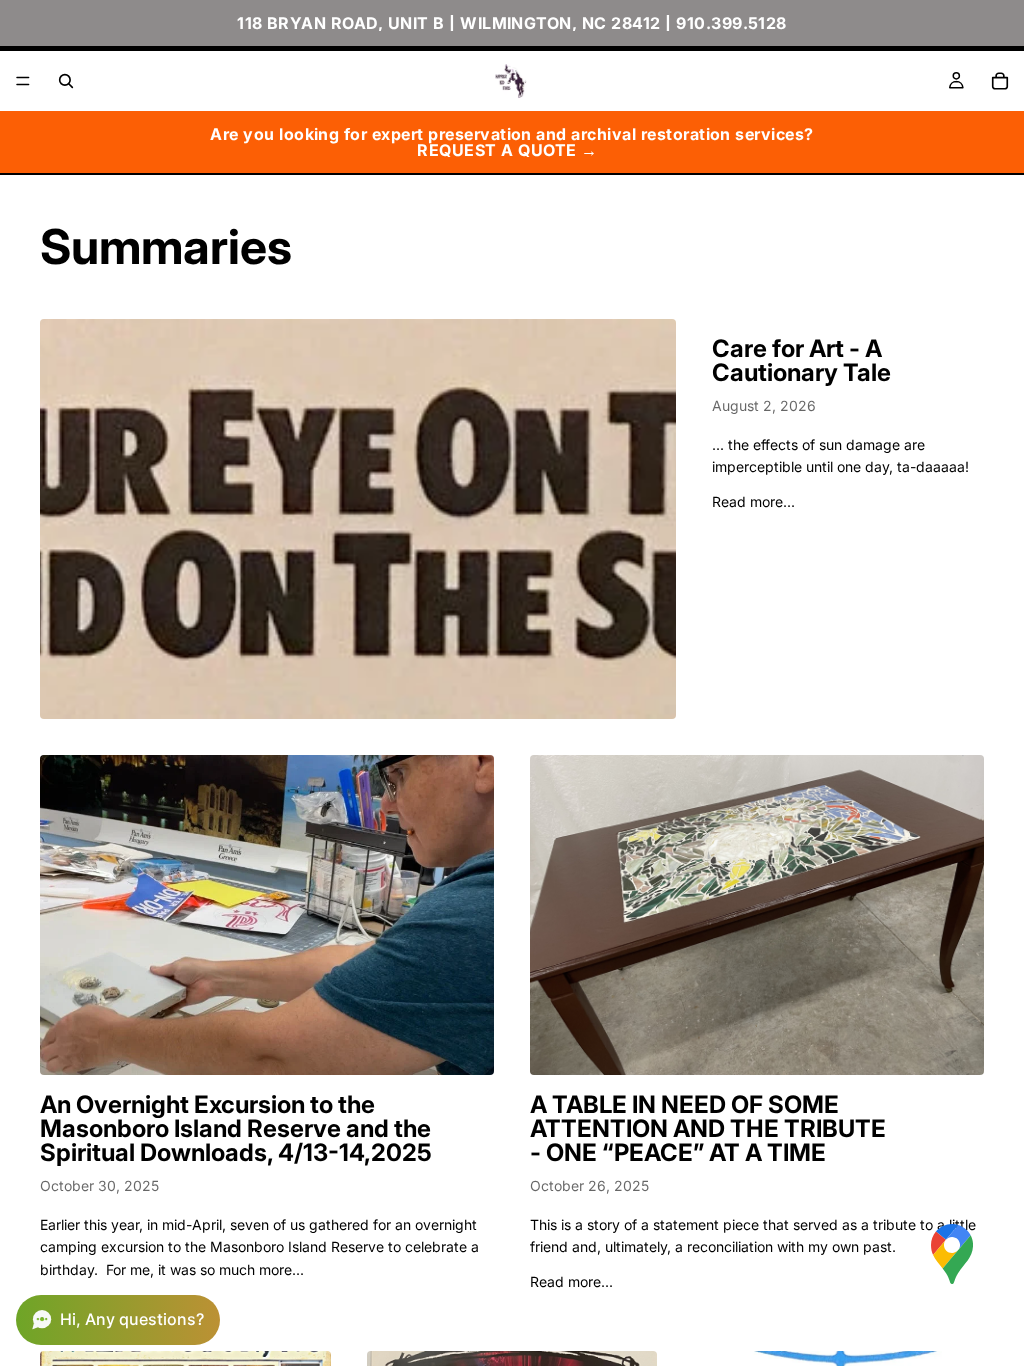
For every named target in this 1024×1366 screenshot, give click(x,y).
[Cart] (1000, 81)
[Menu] (23, 81)
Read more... (753, 501)
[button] (118, 1320)
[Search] (66, 81)
